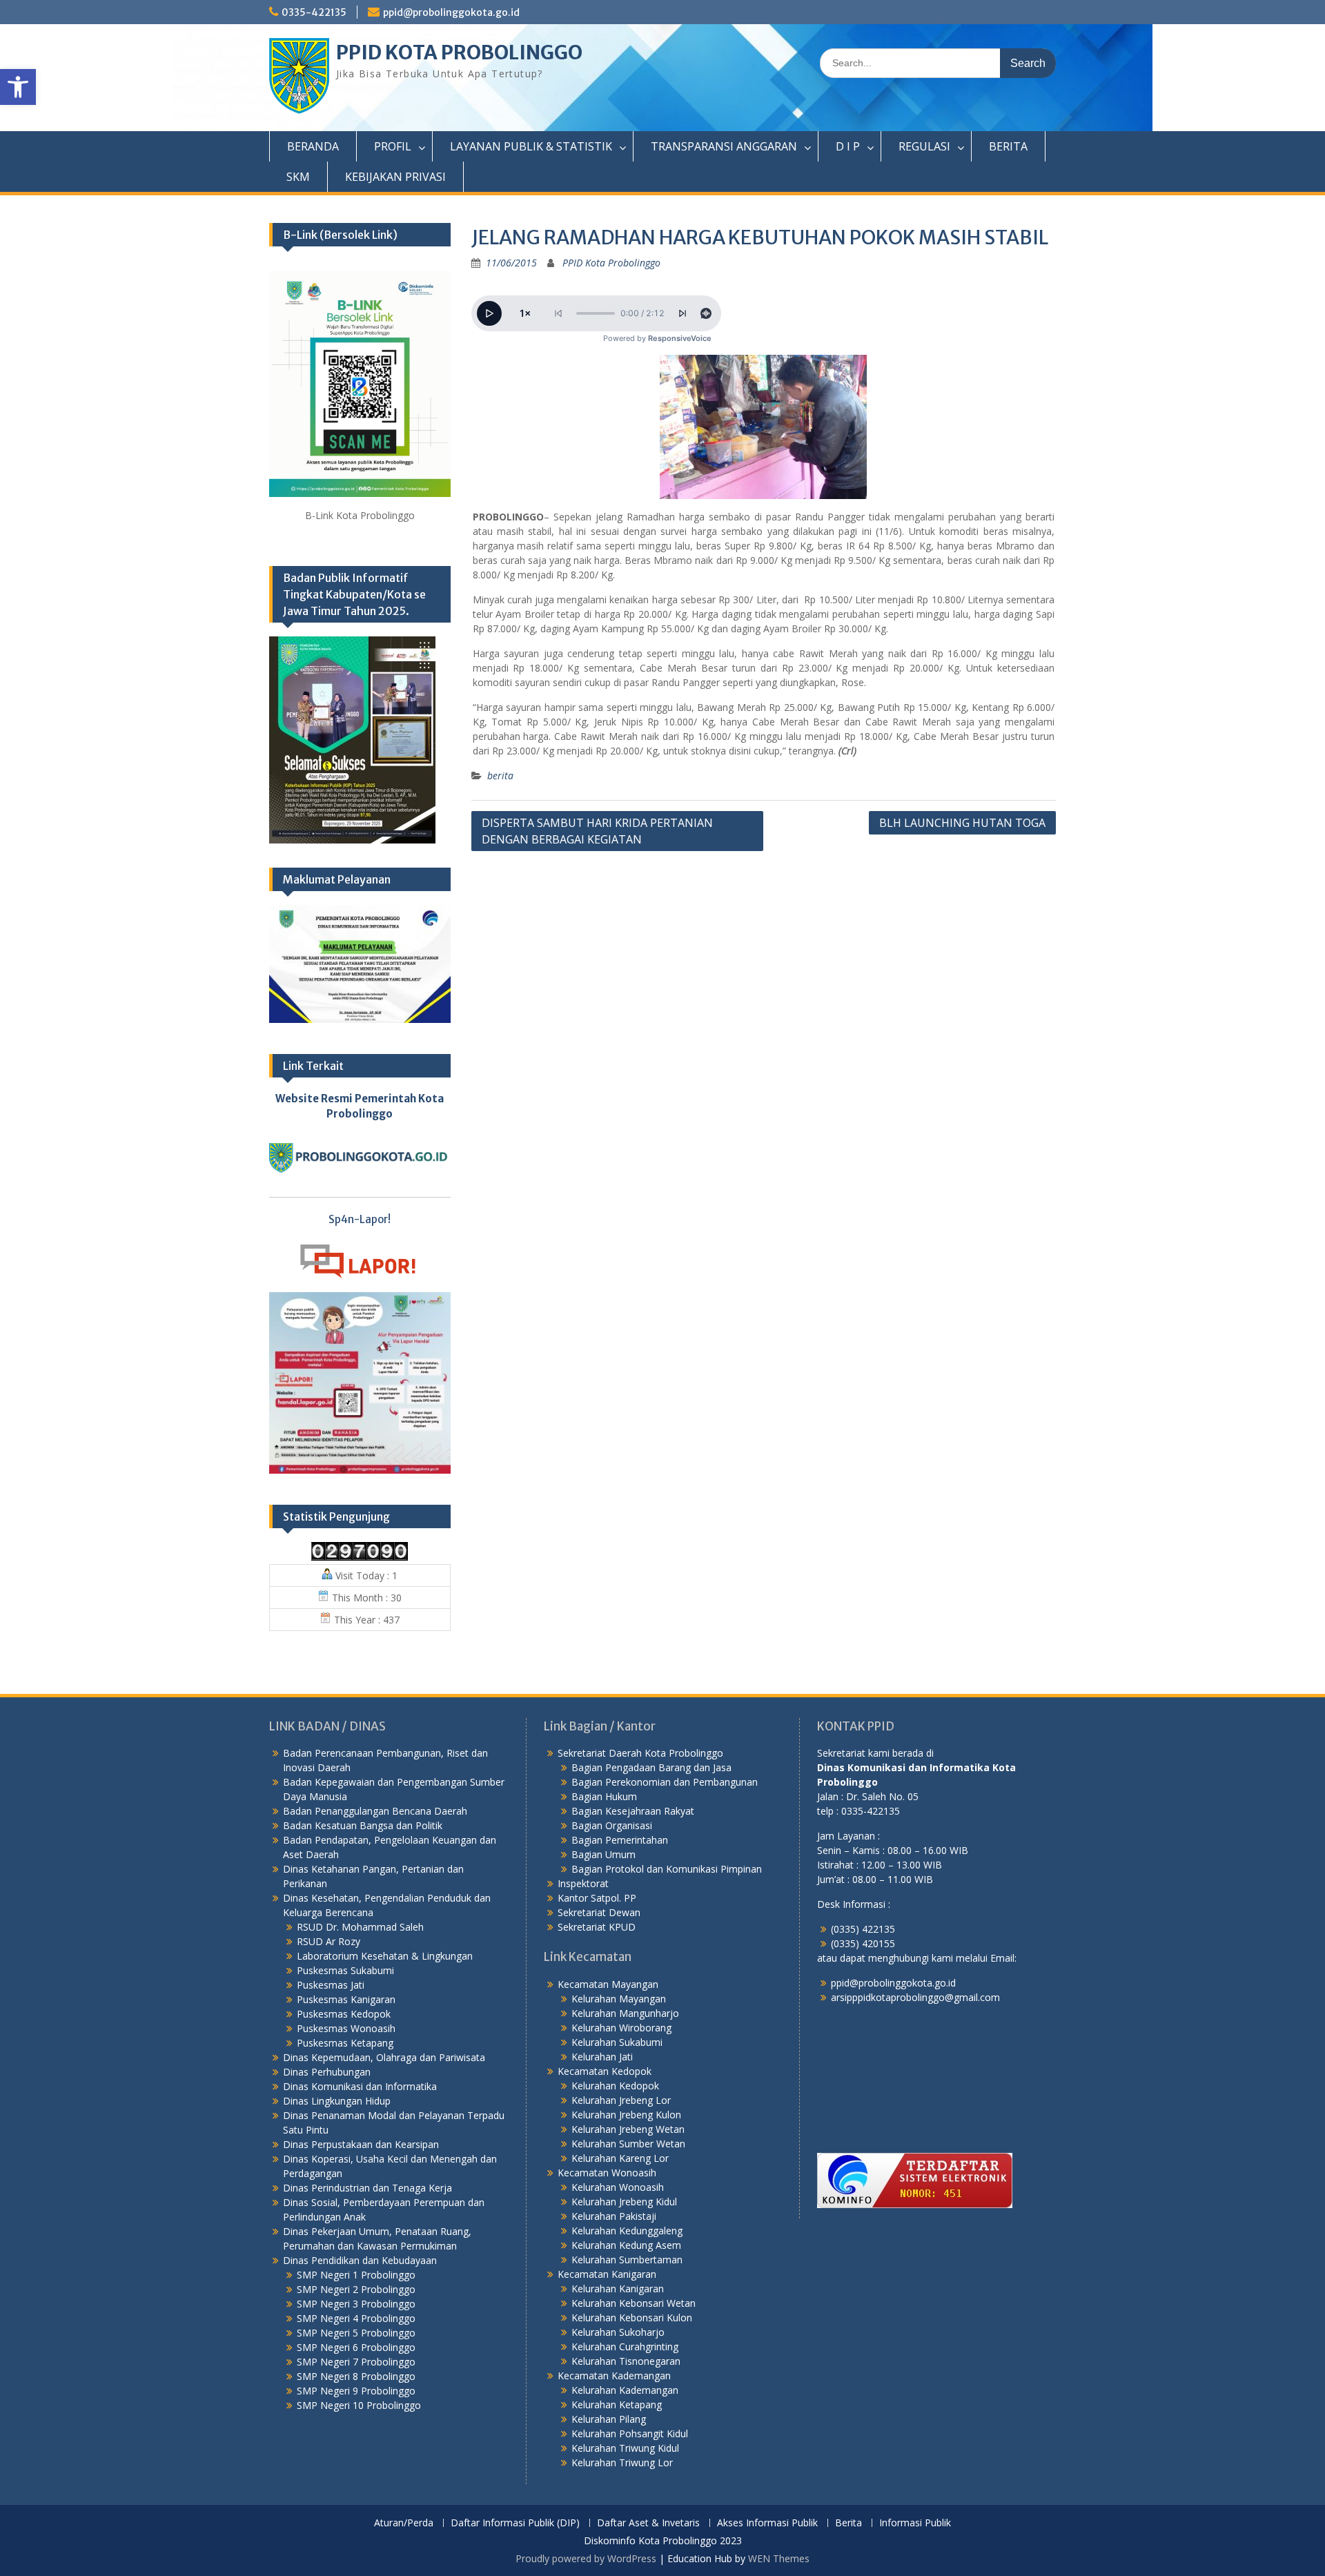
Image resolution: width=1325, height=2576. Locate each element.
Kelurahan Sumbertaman (627, 2260)
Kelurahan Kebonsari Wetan (634, 2303)
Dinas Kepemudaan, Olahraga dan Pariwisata (384, 2057)
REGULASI (924, 146)
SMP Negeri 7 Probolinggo (356, 2362)
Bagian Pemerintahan (620, 1840)
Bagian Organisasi (612, 1825)
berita (500, 775)
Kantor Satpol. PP (597, 1898)
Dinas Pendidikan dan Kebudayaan (360, 2260)
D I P (848, 146)
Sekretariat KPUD (597, 1927)
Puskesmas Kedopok (344, 2014)
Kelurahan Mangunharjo (625, 2013)
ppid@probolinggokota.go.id (451, 12)
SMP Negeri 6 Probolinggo (356, 2347)
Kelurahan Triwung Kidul (625, 2448)
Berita (848, 2523)
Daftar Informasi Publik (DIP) (515, 2523)
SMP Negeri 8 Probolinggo (356, 2376)
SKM (298, 177)
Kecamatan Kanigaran (607, 2274)
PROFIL (393, 146)
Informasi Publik (915, 2523)
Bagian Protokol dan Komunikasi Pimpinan (667, 1869)
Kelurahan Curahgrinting (625, 2346)
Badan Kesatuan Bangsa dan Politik (363, 1825)
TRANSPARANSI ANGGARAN (724, 146)
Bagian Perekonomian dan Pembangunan (665, 1782)
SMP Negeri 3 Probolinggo (356, 2304)
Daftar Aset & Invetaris (648, 2523)
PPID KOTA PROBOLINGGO (459, 52)
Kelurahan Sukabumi (617, 2042)
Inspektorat (583, 1883)
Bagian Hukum (604, 1796)
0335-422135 (314, 12)
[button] (18, 87)
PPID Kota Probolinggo (611, 263)
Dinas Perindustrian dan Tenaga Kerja (367, 2188)
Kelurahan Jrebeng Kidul (624, 2202)
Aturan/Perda (404, 2523)
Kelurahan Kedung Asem (626, 2245)
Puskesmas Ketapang (345, 2043)
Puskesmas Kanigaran (346, 1999)
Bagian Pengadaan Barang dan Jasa (651, 1767)
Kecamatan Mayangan (608, 1984)
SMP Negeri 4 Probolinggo (356, 2318)
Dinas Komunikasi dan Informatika (360, 2086)
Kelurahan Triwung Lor (622, 2462)
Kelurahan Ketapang (617, 2404)
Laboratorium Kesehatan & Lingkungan (385, 1956)
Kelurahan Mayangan (619, 1999)
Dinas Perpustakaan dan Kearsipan (361, 2144)
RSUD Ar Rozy (328, 1941)
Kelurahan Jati (602, 2057)
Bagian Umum (603, 1854)
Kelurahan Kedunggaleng (627, 2231)
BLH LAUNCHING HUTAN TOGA (962, 823)
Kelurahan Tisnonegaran (626, 2361)
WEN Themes (779, 2558)
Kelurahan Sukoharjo (618, 2332)
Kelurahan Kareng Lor (620, 2158)
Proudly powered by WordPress (586, 2558)
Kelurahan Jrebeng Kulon (626, 2115)
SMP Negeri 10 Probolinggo (359, 2405)
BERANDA (313, 146)
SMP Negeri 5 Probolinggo (356, 2333)
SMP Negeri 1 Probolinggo (356, 2275)
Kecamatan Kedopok (605, 2071)
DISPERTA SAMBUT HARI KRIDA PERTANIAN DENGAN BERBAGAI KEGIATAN (597, 831)
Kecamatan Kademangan (614, 2375)
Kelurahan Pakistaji (614, 2216)
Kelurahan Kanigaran (618, 2289)
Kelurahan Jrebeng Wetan (628, 2129)
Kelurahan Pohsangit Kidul (630, 2433)
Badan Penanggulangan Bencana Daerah (375, 1811)
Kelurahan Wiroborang (621, 2028)
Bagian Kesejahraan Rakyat (633, 1811)
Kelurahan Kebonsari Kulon (632, 2318)
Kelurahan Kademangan (625, 2390)
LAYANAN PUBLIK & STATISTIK (531, 146)
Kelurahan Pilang (609, 2419)
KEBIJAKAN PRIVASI (395, 177)
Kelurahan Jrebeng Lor (621, 2100)
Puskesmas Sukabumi (345, 1970)
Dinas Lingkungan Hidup (337, 2101)
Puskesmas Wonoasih (346, 2028)
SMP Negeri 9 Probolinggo (356, 2391)
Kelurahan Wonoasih (618, 2187)
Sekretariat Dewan (599, 1912)
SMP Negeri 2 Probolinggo (356, 2289)
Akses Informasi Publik (767, 2523)
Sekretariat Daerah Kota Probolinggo (640, 1753)
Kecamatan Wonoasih (607, 2173)
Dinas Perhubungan (327, 2072)
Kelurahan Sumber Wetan (628, 2144)
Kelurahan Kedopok (615, 2086)
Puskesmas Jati (331, 1985)
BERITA (1008, 146)
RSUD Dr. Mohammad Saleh (360, 1927)
